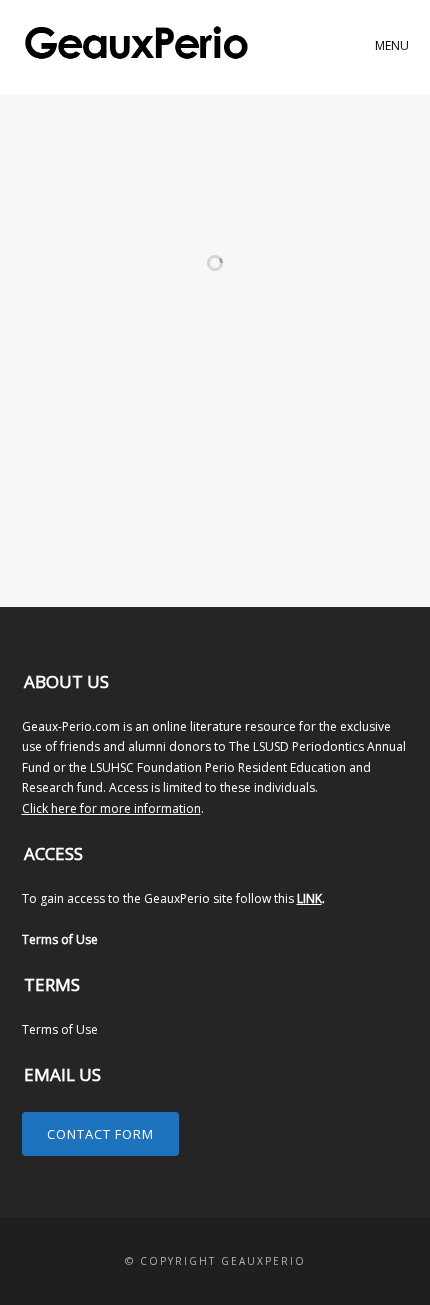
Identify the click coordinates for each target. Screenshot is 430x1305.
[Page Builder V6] (81, 244)
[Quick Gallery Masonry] (230, 398)
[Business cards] (81, 479)
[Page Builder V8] (230, 224)
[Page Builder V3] (230, 244)
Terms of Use (60, 939)
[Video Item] (81, 316)
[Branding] (81, 530)
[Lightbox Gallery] (230, 265)
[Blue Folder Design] (81, 550)
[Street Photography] (81, 398)
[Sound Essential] (230, 316)
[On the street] (230, 530)
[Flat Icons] (230, 448)
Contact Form (100, 1134)
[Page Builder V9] (81, 224)
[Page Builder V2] (81, 265)
